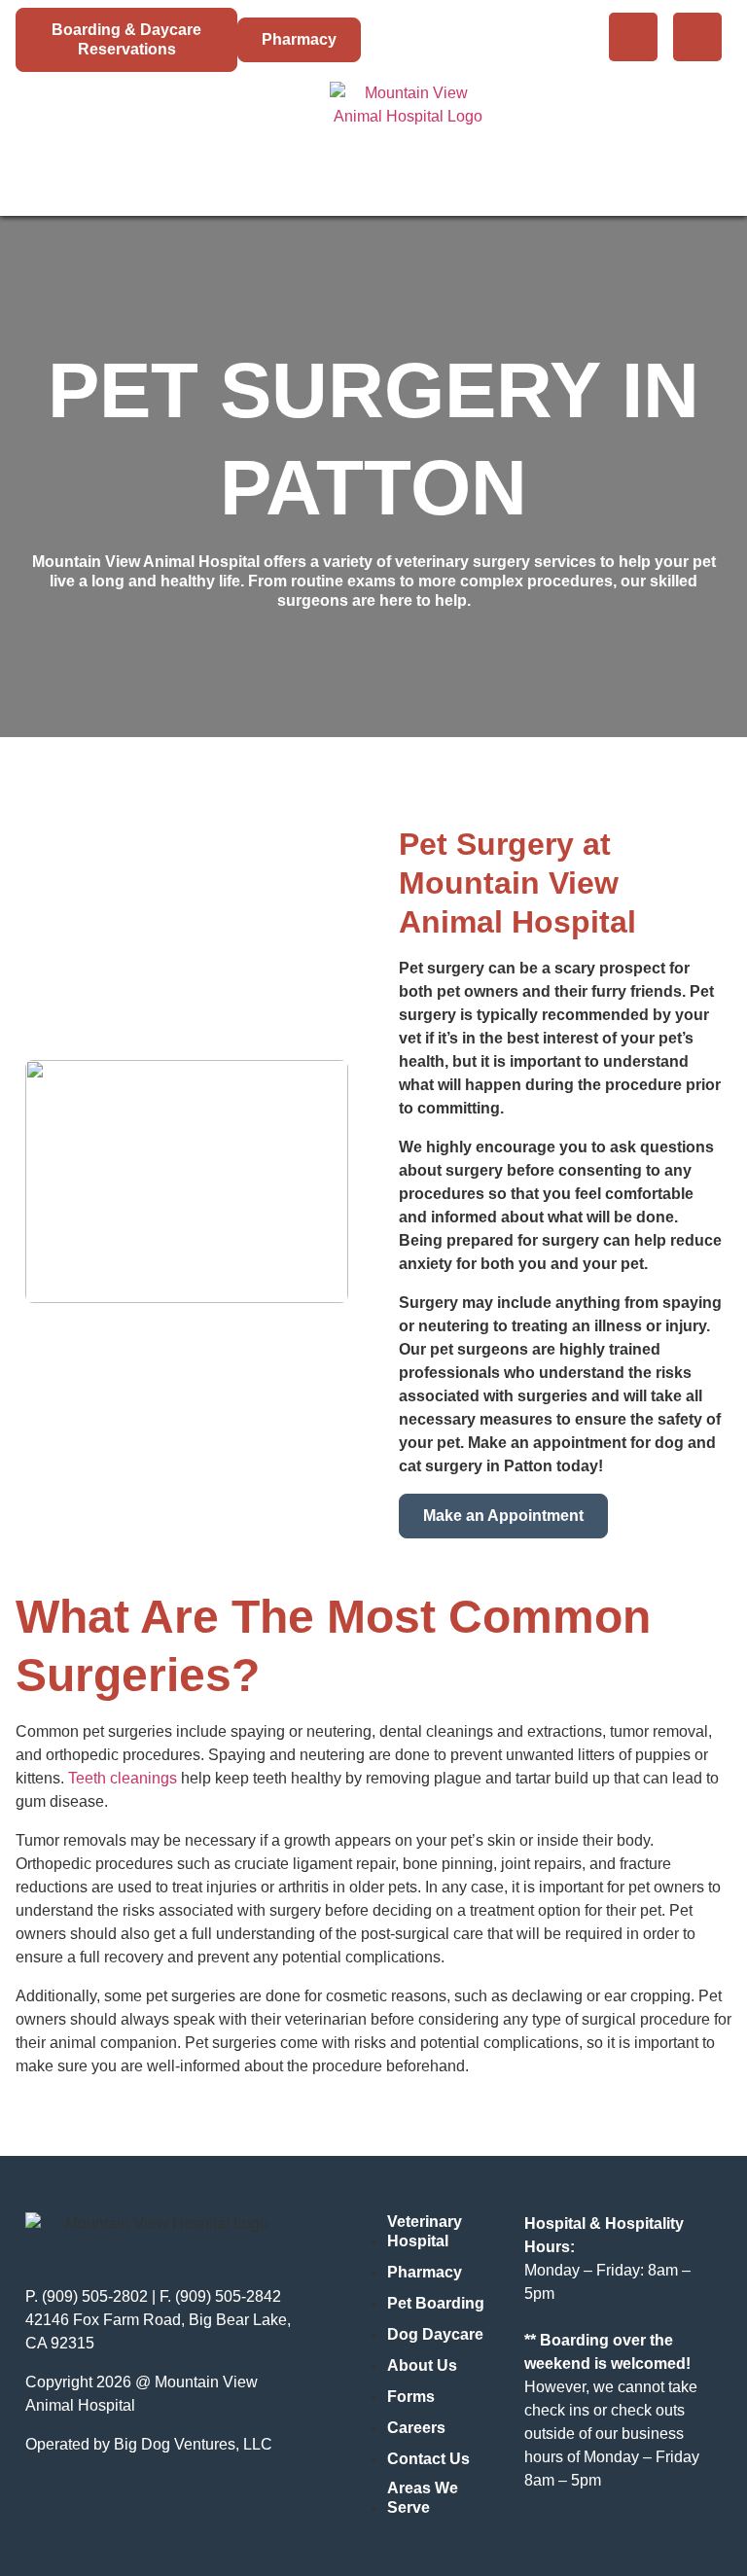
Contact (675, 140)
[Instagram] (697, 37)
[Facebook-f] (633, 37)
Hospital (64, 140)
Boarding (162, 140)
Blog (589, 140)
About (514, 140)
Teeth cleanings (123, 1778)
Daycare (262, 140)
